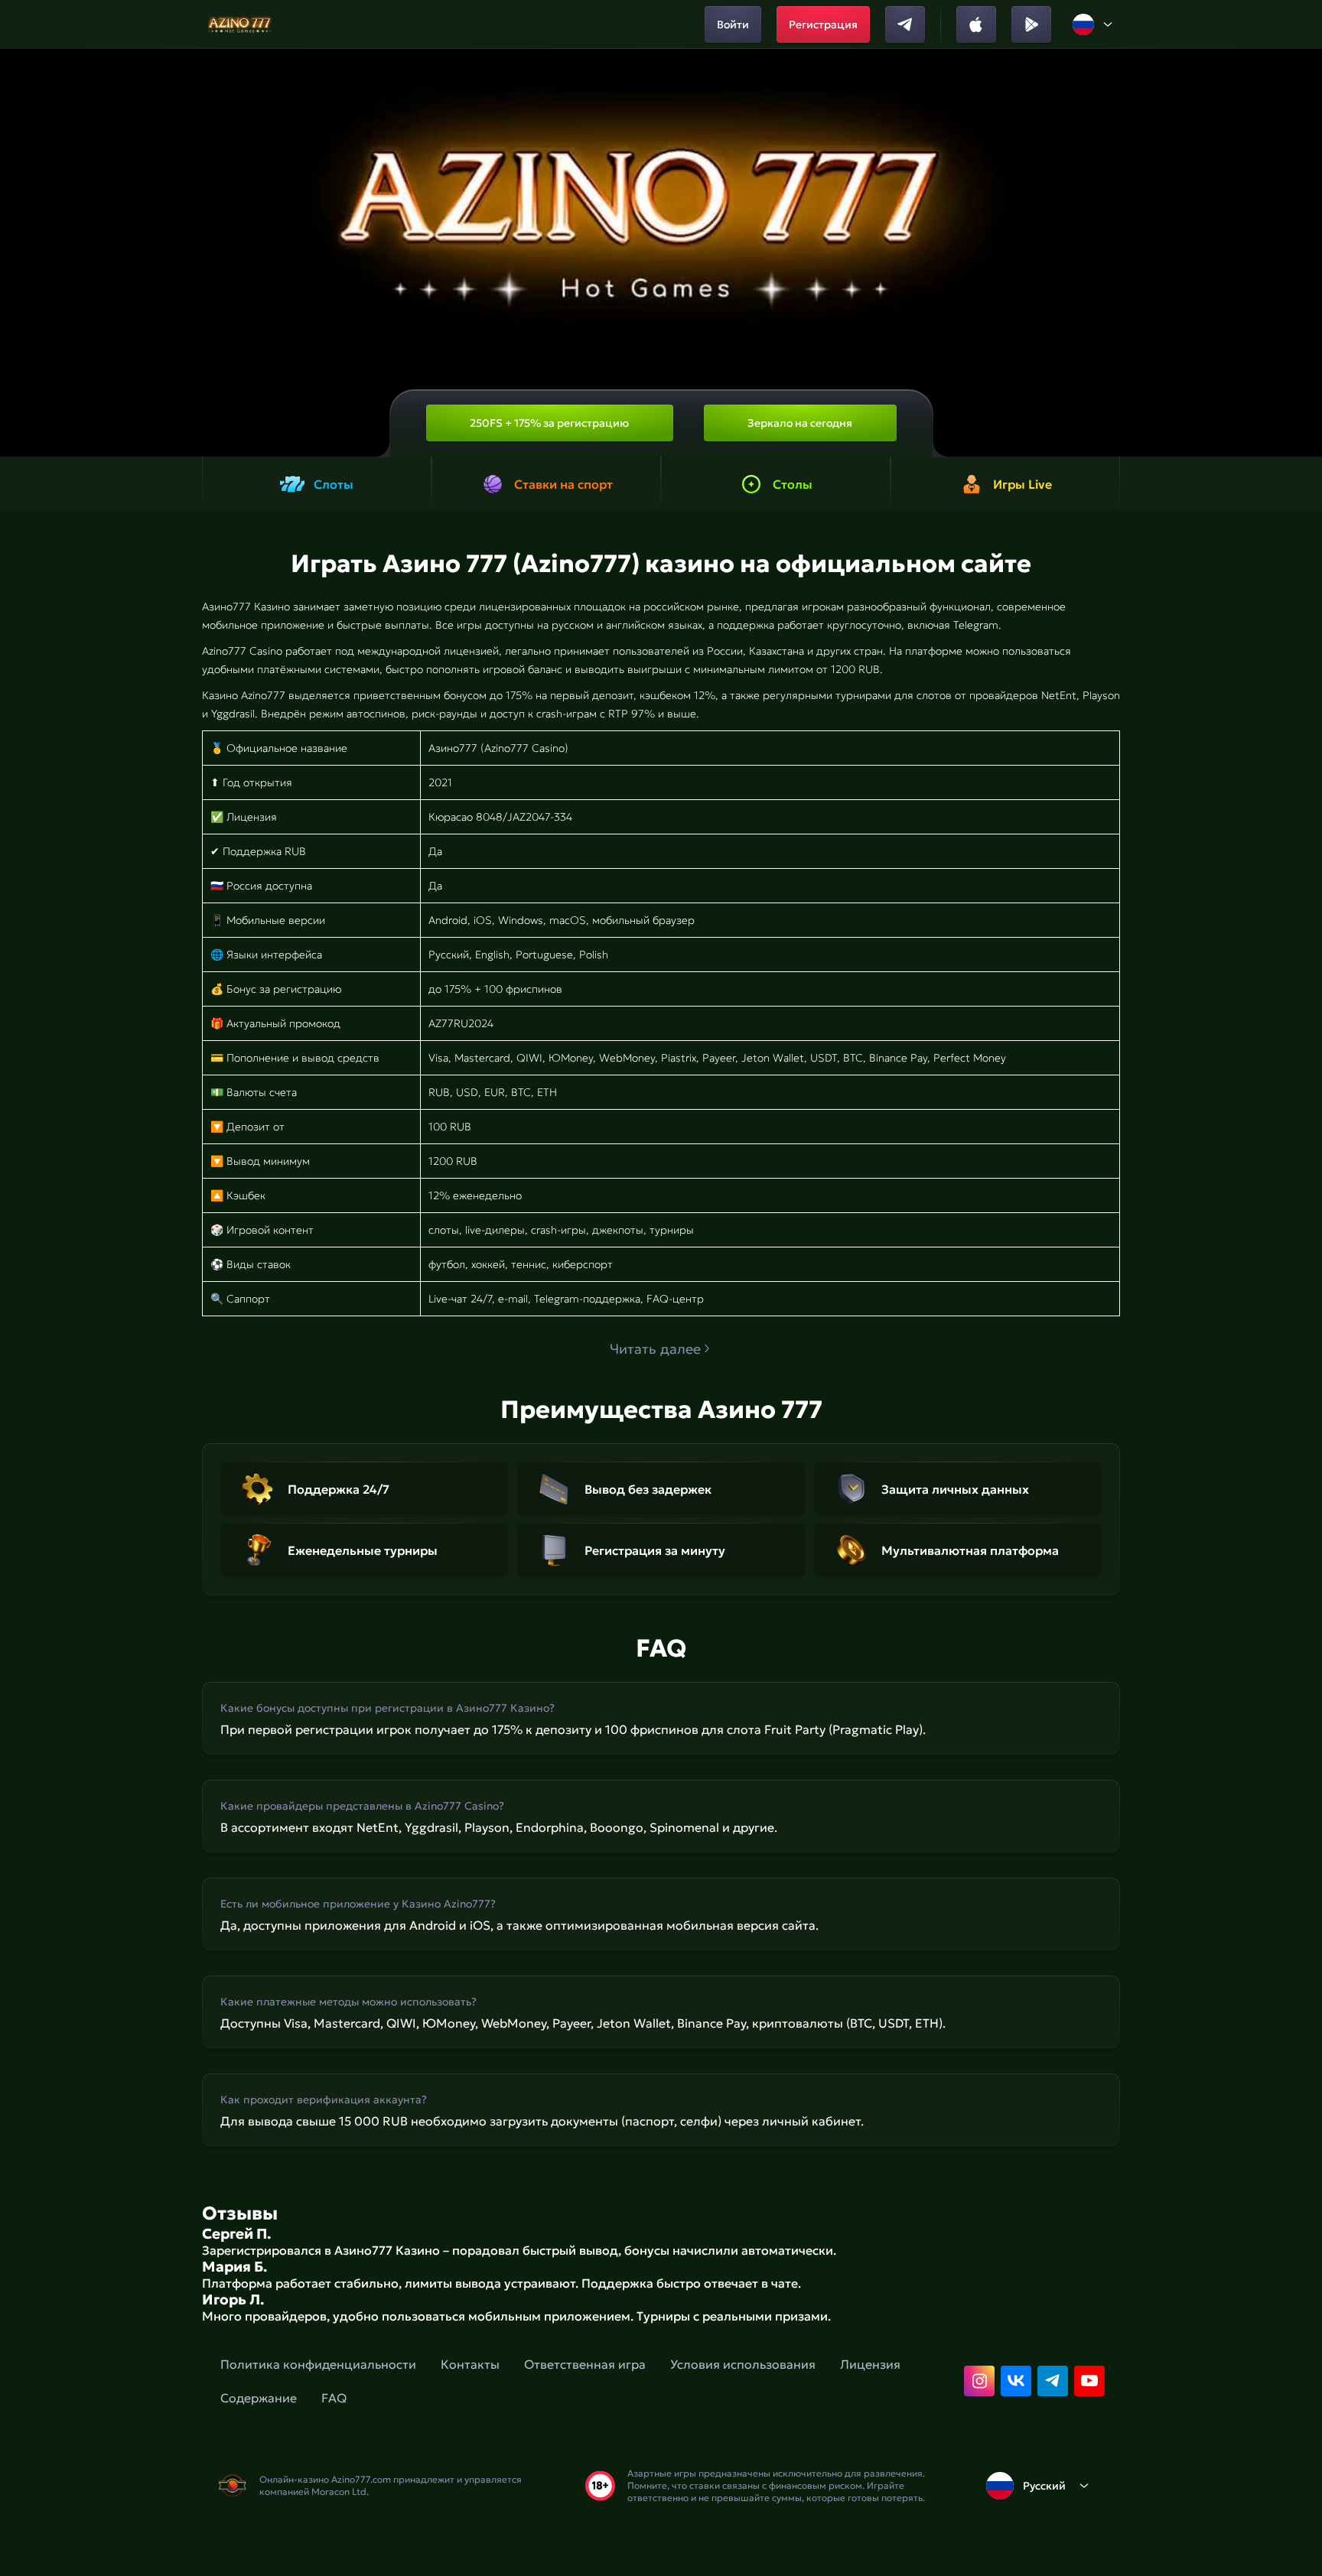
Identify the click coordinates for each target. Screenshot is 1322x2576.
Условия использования (743, 2364)
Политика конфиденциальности (318, 2364)
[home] (241, 24)
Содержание (259, 2398)
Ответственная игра (585, 2364)
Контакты (470, 2364)
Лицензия (870, 2364)
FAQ (334, 2398)
